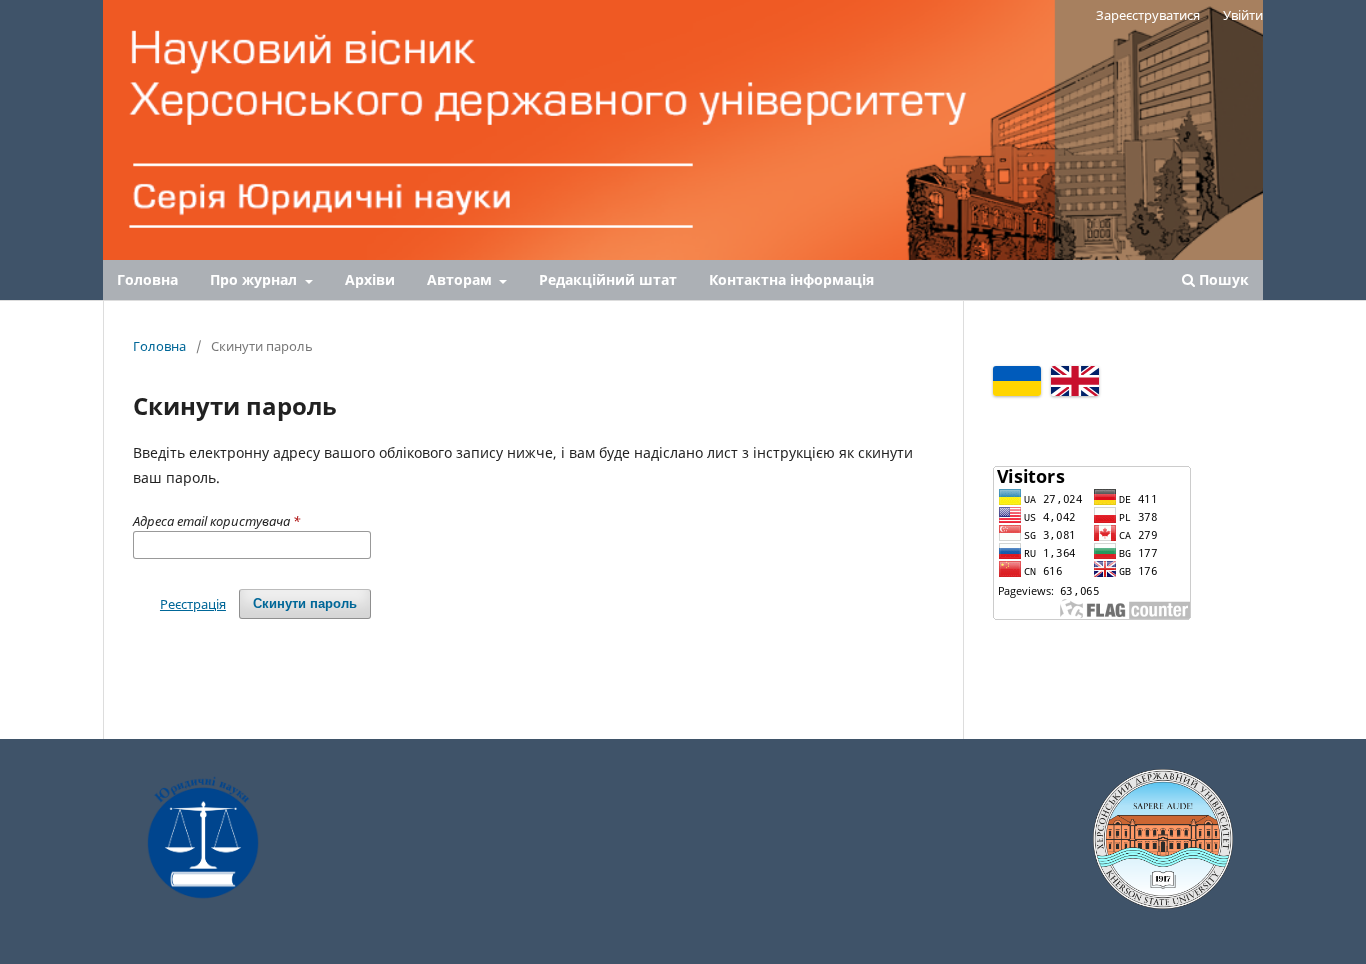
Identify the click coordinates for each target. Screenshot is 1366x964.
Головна (147, 279)
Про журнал (255, 279)
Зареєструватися (1148, 15)
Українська (1017, 381)
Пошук (1222, 279)
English (1075, 381)
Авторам (461, 279)
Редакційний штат (608, 279)
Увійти (1243, 15)
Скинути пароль (305, 603)
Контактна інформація (791, 279)
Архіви (370, 279)
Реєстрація (193, 604)
